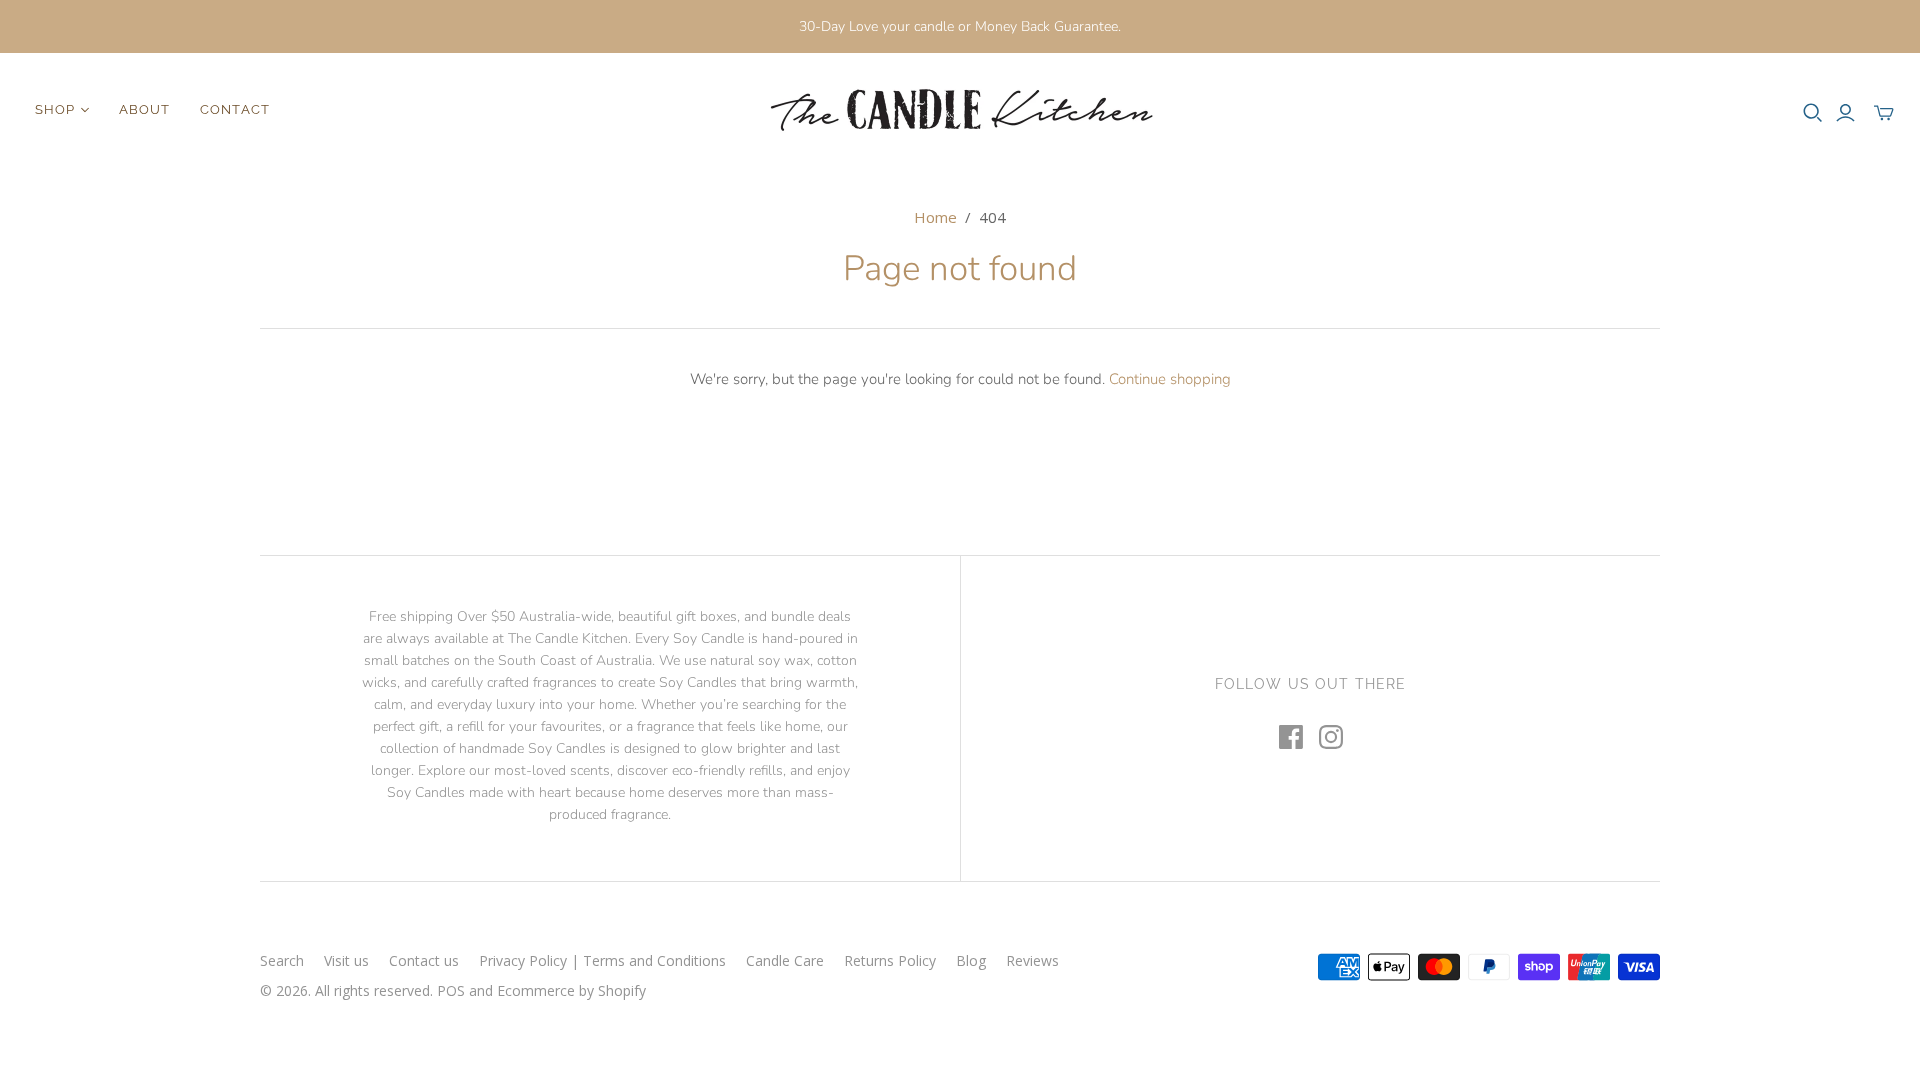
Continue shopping (1170, 379)
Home (935, 217)
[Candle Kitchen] (960, 110)
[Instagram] (1331, 737)
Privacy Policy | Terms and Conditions (602, 960)
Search (282, 960)
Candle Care (785, 960)
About (144, 109)
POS (451, 990)
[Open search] (1813, 113)
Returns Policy (890, 960)
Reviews (1032, 960)
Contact (234, 109)
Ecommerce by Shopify (571, 990)
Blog (971, 960)
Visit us (346, 960)
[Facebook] (1291, 737)
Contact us (424, 960)
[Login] (1845, 113)
